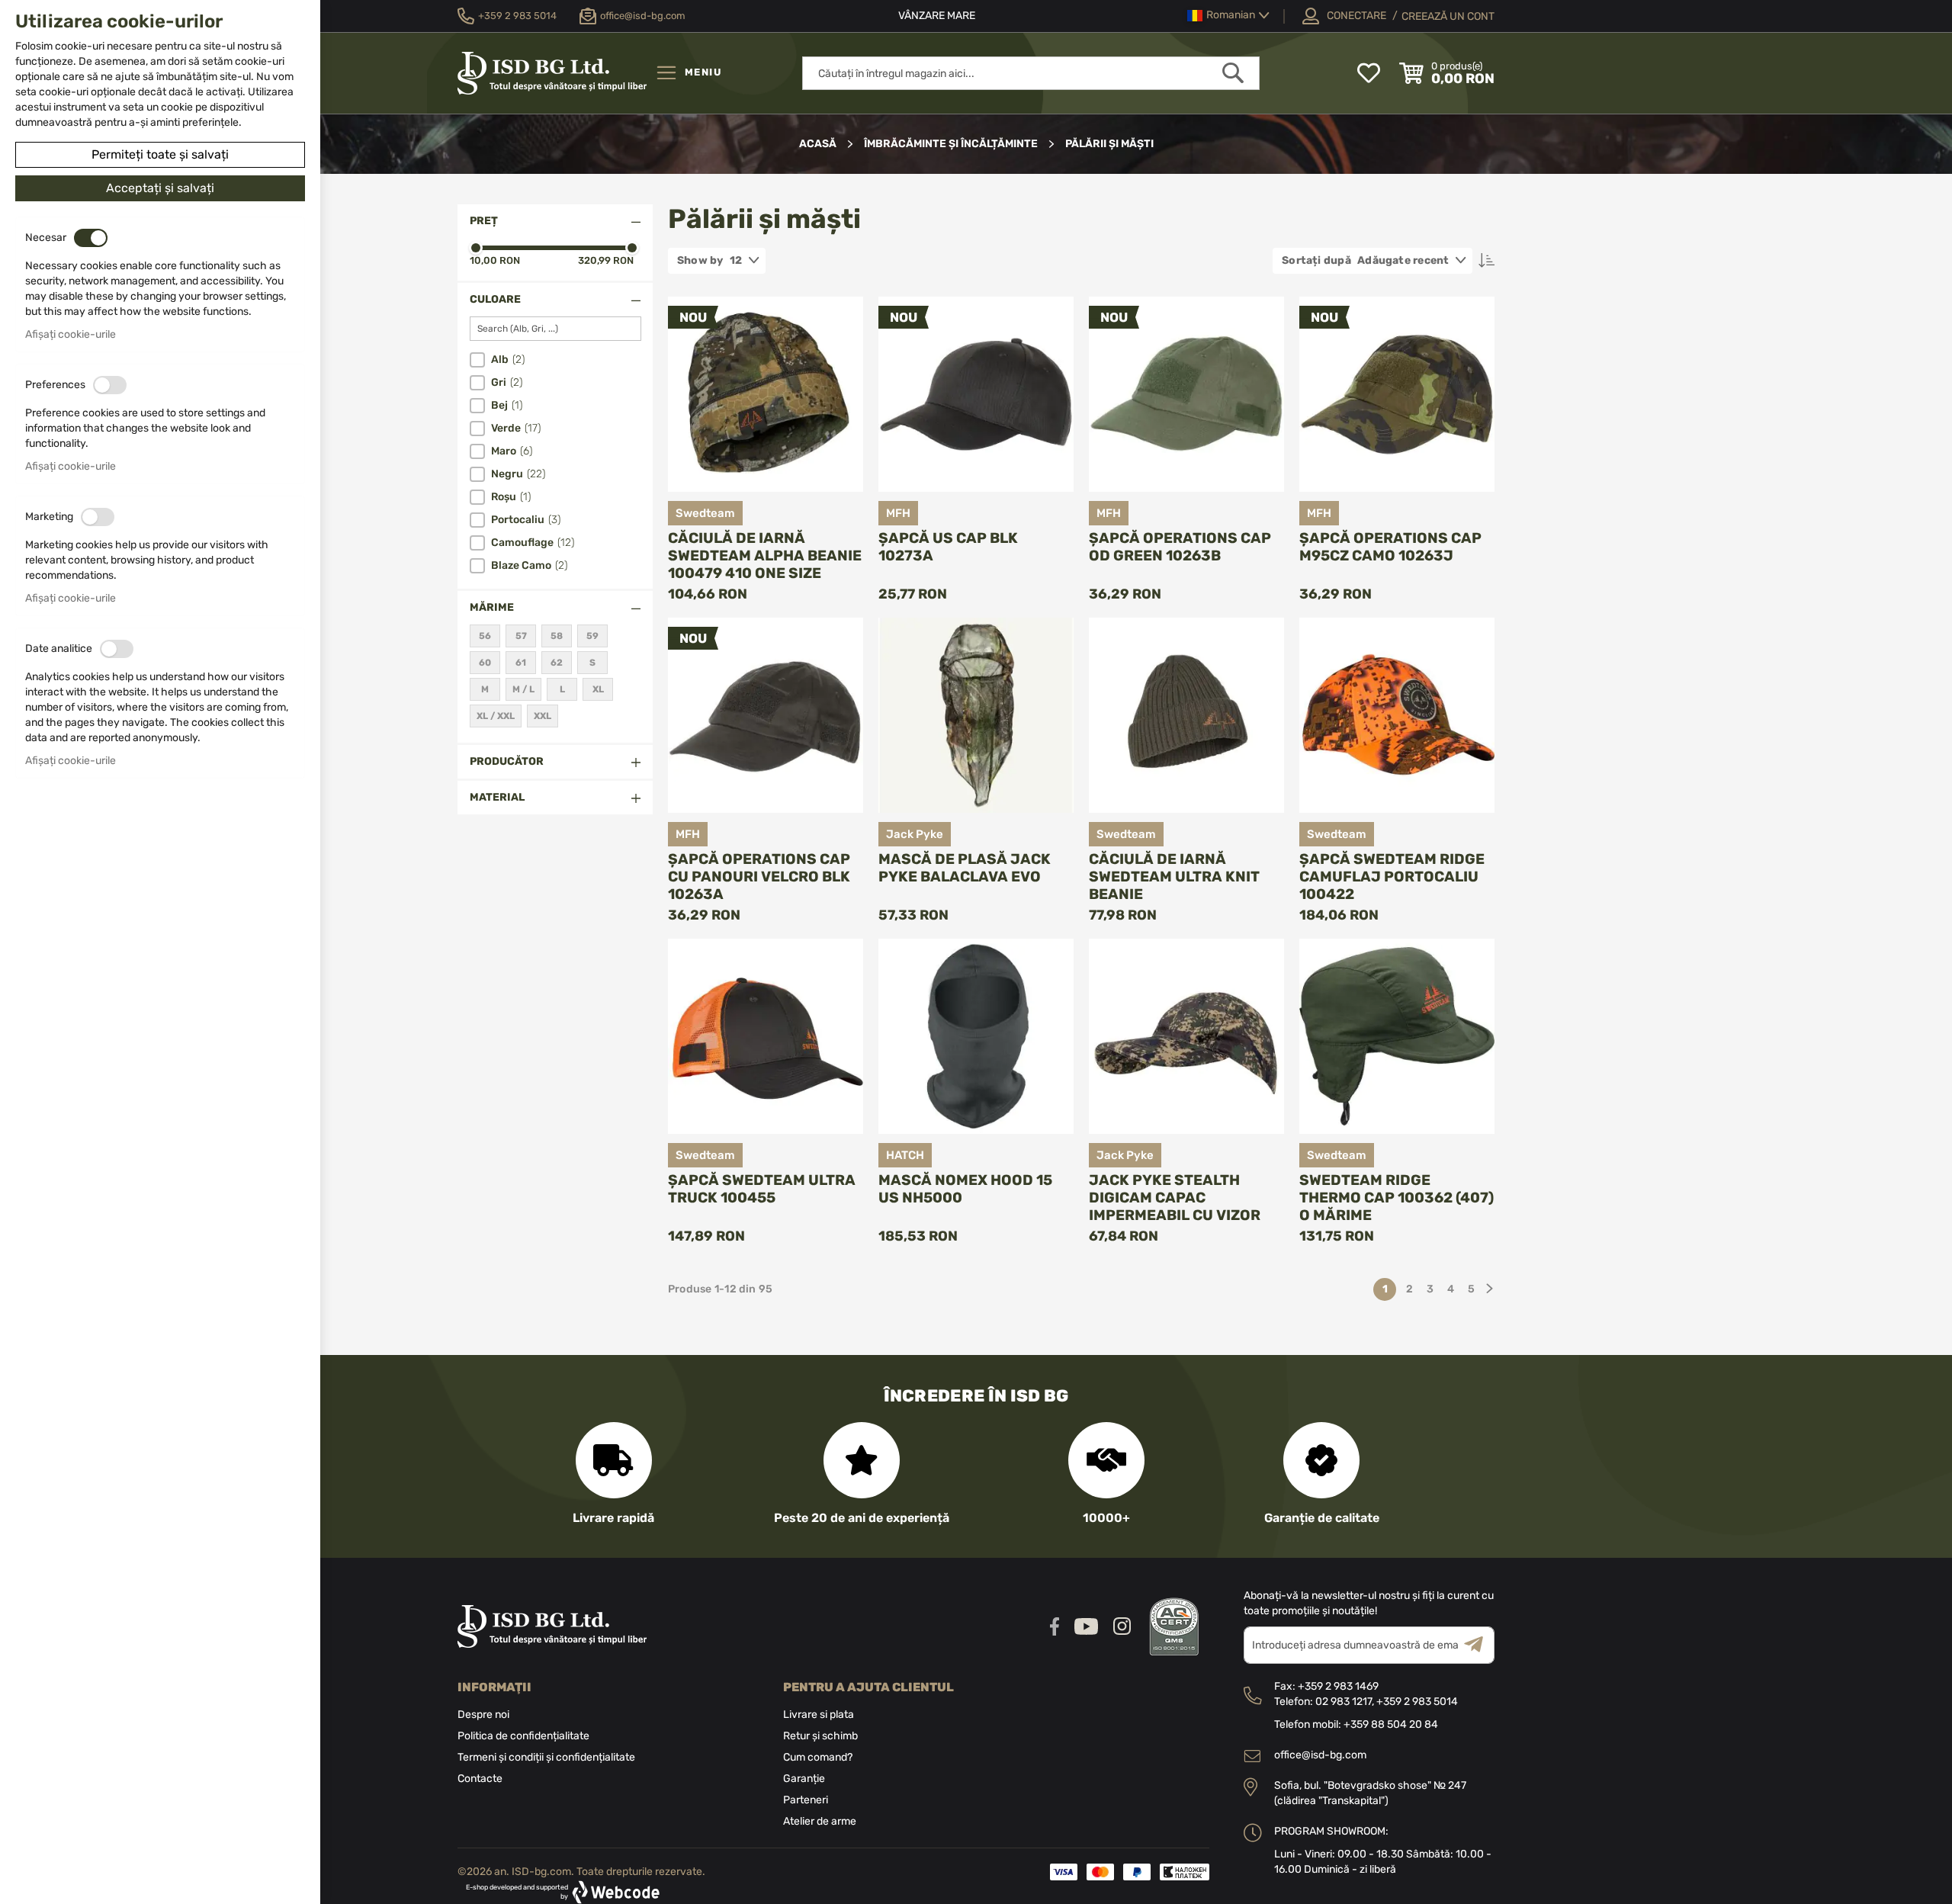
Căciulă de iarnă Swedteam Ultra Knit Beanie (1174, 877)
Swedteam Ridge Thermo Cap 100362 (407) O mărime (1397, 1198)
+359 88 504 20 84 (1391, 1724)
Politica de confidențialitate (523, 1736)
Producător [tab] (507, 761)
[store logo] (553, 73)
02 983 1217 (1344, 1702)
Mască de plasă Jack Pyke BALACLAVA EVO (965, 868)
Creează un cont (1448, 16)
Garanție (804, 1779)
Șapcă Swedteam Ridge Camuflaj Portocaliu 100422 (1392, 877)
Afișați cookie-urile (71, 334)
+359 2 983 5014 (1417, 1702)
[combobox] (1031, 73)
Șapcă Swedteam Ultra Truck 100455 (762, 1189)
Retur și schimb (820, 1736)
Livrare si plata (819, 1715)
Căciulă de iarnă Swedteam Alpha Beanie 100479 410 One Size (765, 555)
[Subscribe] (1479, 1645)
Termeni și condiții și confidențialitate (546, 1757)
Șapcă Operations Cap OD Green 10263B (1180, 547)
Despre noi (483, 1715)
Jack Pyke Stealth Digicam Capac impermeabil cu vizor (1175, 1198)
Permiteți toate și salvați (160, 154)
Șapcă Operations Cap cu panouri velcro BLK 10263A (759, 877)
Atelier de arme (820, 1821)
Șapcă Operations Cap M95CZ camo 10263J (1390, 547)
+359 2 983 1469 (1338, 1686)
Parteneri (806, 1800)
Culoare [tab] (495, 299)
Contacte (480, 1779)
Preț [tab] (484, 221)
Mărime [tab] (492, 607)
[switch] (91, 238)
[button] (1228, 16)
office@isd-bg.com (1320, 1755)
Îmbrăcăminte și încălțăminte (952, 144)
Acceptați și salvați (160, 188)
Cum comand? (818, 1757)
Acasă (819, 144)
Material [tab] (497, 797)
